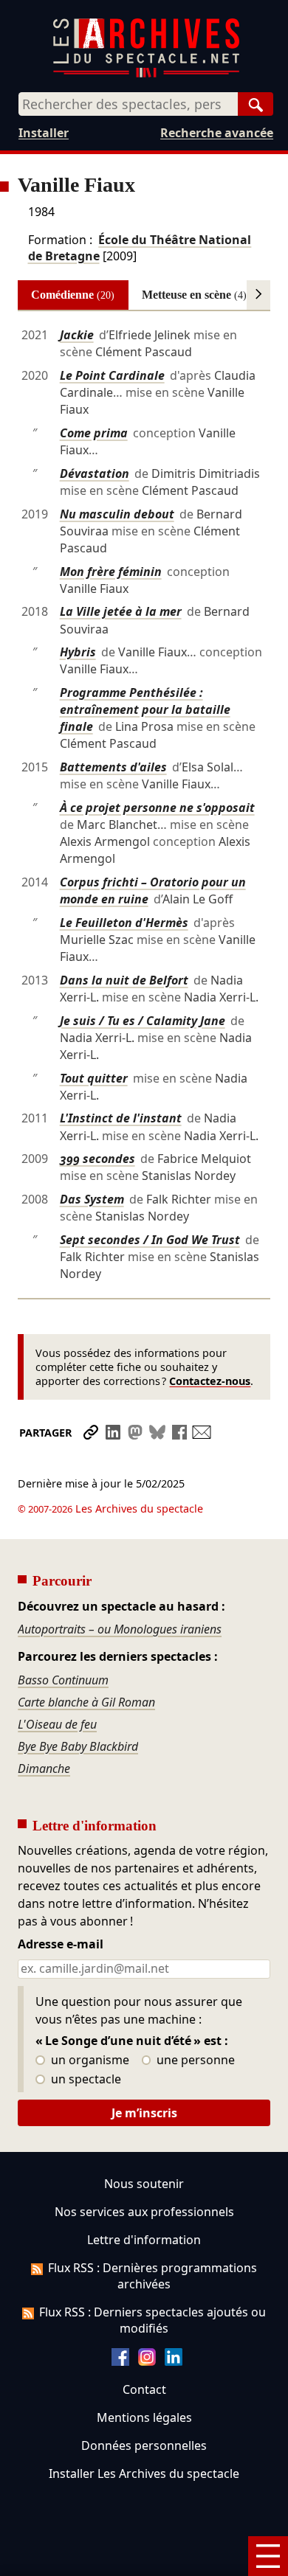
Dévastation (95, 473)
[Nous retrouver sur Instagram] (147, 2361)
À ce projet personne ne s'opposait (157, 808)
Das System (92, 1199)
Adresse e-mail (61, 1945)
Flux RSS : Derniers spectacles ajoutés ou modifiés (152, 2320)
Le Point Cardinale (112, 375)
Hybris (78, 652)
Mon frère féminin (111, 572)
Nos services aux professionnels (144, 2212)
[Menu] (268, 2556)
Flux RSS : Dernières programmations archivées (152, 2276)
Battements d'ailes (113, 767)
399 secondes (97, 1159)
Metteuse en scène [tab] (194, 295)
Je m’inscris (144, 2113)
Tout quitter (94, 1078)
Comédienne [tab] (73, 295)
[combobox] (128, 104)
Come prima (94, 433)
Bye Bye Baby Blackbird (78, 1746)
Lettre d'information (144, 2240)
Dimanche (44, 1768)
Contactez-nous (210, 1381)
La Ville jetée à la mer (121, 611)
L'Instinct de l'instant (121, 1118)
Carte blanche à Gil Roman (86, 1702)
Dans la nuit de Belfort (124, 980)
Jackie (77, 335)
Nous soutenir (144, 2184)
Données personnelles (144, 2445)
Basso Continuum (63, 1680)
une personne (194, 2061)
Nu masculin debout (117, 514)
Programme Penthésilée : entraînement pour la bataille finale (145, 709)
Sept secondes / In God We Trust (150, 1240)
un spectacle (85, 2080)
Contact (144, 2389)
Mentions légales (144, 2417)
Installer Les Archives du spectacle (144, 2473)
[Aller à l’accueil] (146, 74)
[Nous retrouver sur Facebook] (120, 2361)
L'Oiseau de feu (57, 1724)
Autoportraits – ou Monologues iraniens (120, 1629)
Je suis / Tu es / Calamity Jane (143, 1021)
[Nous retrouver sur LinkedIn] (174, 2361)
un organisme (89, 2061)
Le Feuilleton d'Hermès (124, 923)
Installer (44, 133)
